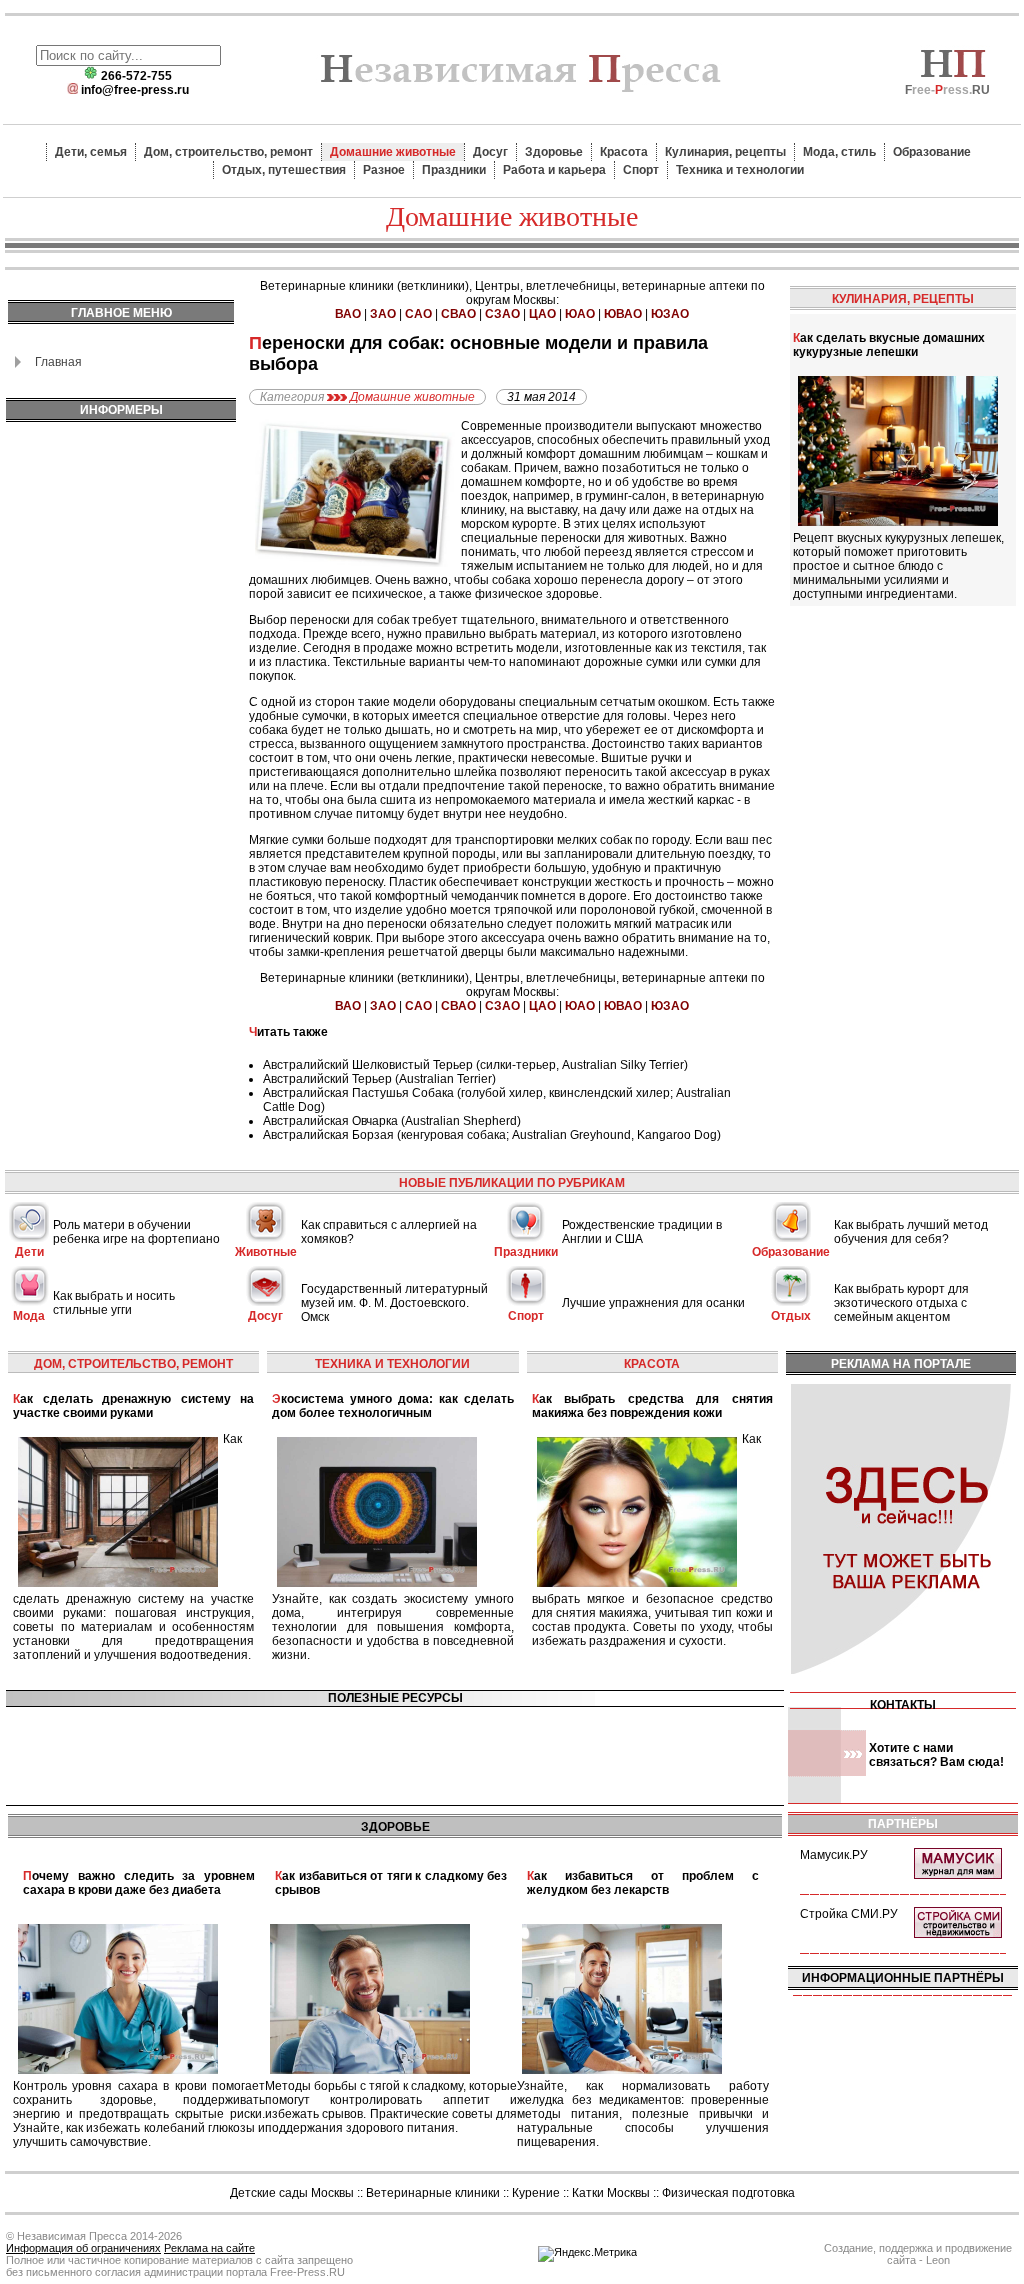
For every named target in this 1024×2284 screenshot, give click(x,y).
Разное (384, 170)
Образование (932, 152)
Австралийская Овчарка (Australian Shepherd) (392, 1121)
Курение (536, 2193)
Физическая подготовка (728, 2193)
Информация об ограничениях (83, 2248)
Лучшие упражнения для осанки (653, 1303)
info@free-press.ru (135, 90)
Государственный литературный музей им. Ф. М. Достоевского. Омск (394, 1303)
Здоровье (554, 152)
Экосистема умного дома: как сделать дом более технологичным (392, 1406)
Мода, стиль (839, 152)
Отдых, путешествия (284, 170)
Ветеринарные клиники (433, 2193)
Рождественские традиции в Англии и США (642, 1232)
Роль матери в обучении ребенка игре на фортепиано (136, 1232)
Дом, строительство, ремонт (228, 152)
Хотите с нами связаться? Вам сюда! (936, 1755)
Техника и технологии (740, 170)
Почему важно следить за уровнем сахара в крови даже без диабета (139, 1883)
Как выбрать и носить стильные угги (114, 1303)
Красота (624, 152)
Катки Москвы (611, 2193)
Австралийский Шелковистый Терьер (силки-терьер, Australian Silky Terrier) (475, 1065)
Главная (58, 362)
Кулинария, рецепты (725, 152)
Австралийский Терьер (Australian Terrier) (379, 1079)
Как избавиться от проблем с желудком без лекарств (643, 1883)
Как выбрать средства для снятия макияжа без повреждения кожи (652, 1406)
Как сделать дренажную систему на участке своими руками (133, 1406)
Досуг (490, 152)
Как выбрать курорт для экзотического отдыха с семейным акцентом (901, 1303)
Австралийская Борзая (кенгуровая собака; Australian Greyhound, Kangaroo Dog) (492, 1135)
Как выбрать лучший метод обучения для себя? (911, 1232)
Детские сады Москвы (292, 2193)
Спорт (641, 170)
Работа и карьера (554, 170)
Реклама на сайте (209, 2248)
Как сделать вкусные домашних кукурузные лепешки (889, 345)
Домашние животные (393, 152)
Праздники (454, 170)
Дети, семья (91, 152)
